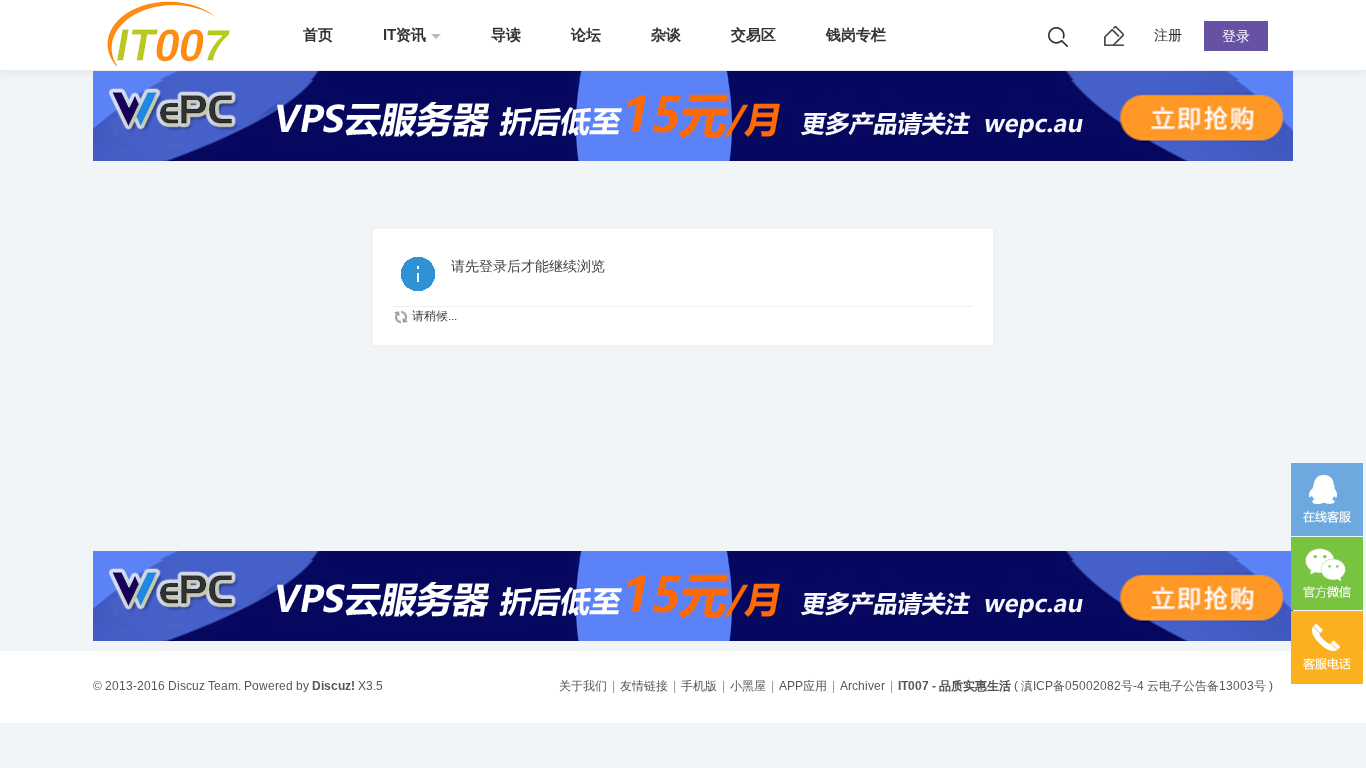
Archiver (862, 686)
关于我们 (583, 686)
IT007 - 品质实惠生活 (954, 686)
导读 (506, 34)
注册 (1168, 35)
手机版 (699, 686)
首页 (318, 34)
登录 (1236, 36)
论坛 (586, 34)
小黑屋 (748, 686)
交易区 (753, 34)
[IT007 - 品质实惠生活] (175, 62)
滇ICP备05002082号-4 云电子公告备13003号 (1143, 686)
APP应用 (803, 686)
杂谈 (666, 34)
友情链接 (644, 686)
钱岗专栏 (856, 34)
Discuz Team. (204, 686)
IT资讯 (404, 34)
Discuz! (333, 686)
